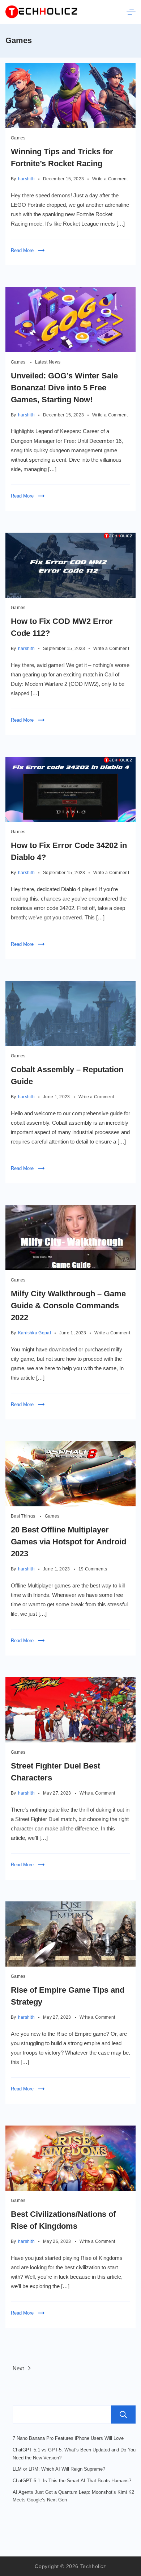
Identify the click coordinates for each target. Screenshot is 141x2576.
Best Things (24, 1516)
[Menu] (131, 12)
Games (18, 138)
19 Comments (93, 1570)
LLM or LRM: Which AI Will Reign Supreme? (59, 2469)
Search (123, 2415)
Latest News (48, 362)
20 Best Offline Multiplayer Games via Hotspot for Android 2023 (69, 1542)
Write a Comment (110, 179)
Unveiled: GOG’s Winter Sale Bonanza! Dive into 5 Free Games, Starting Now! (64, 388)
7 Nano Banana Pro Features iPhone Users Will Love (68, 2438)
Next (19, 2368)
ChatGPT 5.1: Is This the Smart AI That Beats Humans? (72, 2481)
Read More (22, 250)
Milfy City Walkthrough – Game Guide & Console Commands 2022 (68, 1306)
